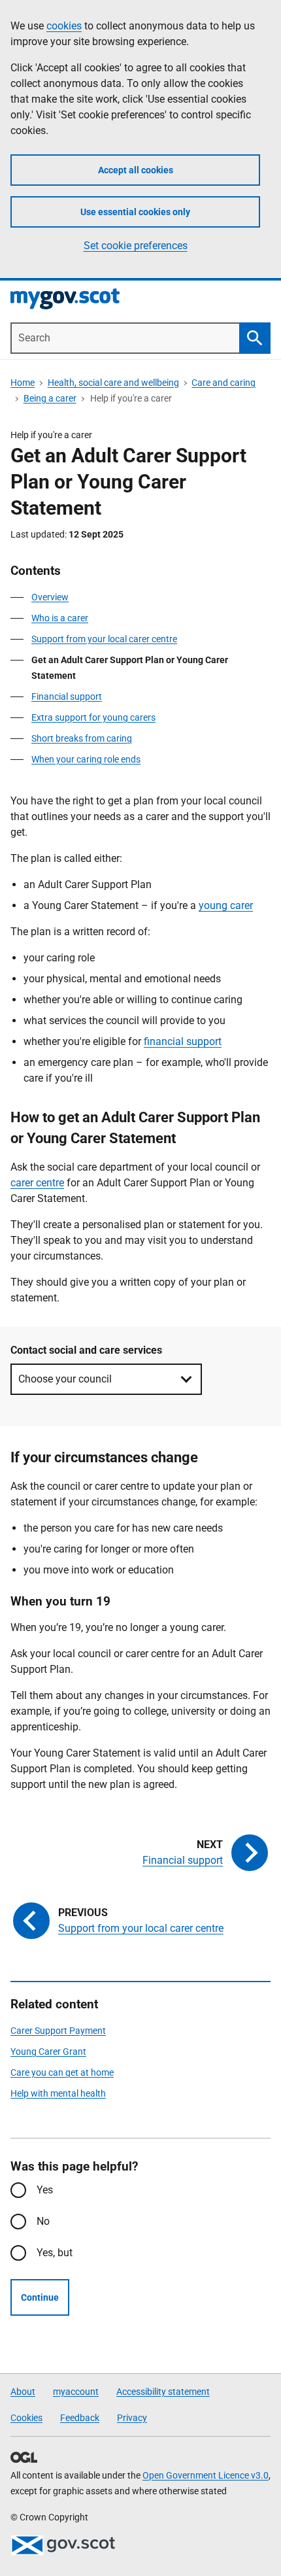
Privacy (132, 2418)
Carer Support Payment (58, 2031)
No (43, 2221)
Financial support (67, 696)
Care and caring (223, 383)
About (23, 2392)
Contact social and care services (86, 1350)
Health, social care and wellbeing (113, 383)
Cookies (26, 2418)
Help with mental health (58, 2093)
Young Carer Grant (48, 2052)
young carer (226, 905)
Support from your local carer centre (104, 639)
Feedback (80, 2418)
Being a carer (50, 398)
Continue (40, 2297)
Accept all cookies (136, 170)
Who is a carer (60, 618)
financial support (183, 1041)
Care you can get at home (62, 2072)
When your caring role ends (86, 759)
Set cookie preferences (136, 246)
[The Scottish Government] (63, 2545)
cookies (64, 26)
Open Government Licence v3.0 (206, 2475)
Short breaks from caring (82, 738)
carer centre (37, 1183)
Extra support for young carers (93, 717)
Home (23, 383)
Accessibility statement (163, 2392)
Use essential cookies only (135, 212)
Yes (45, 2190)
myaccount (76, 2392)
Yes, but (55, 2253)
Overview (50, 597)
